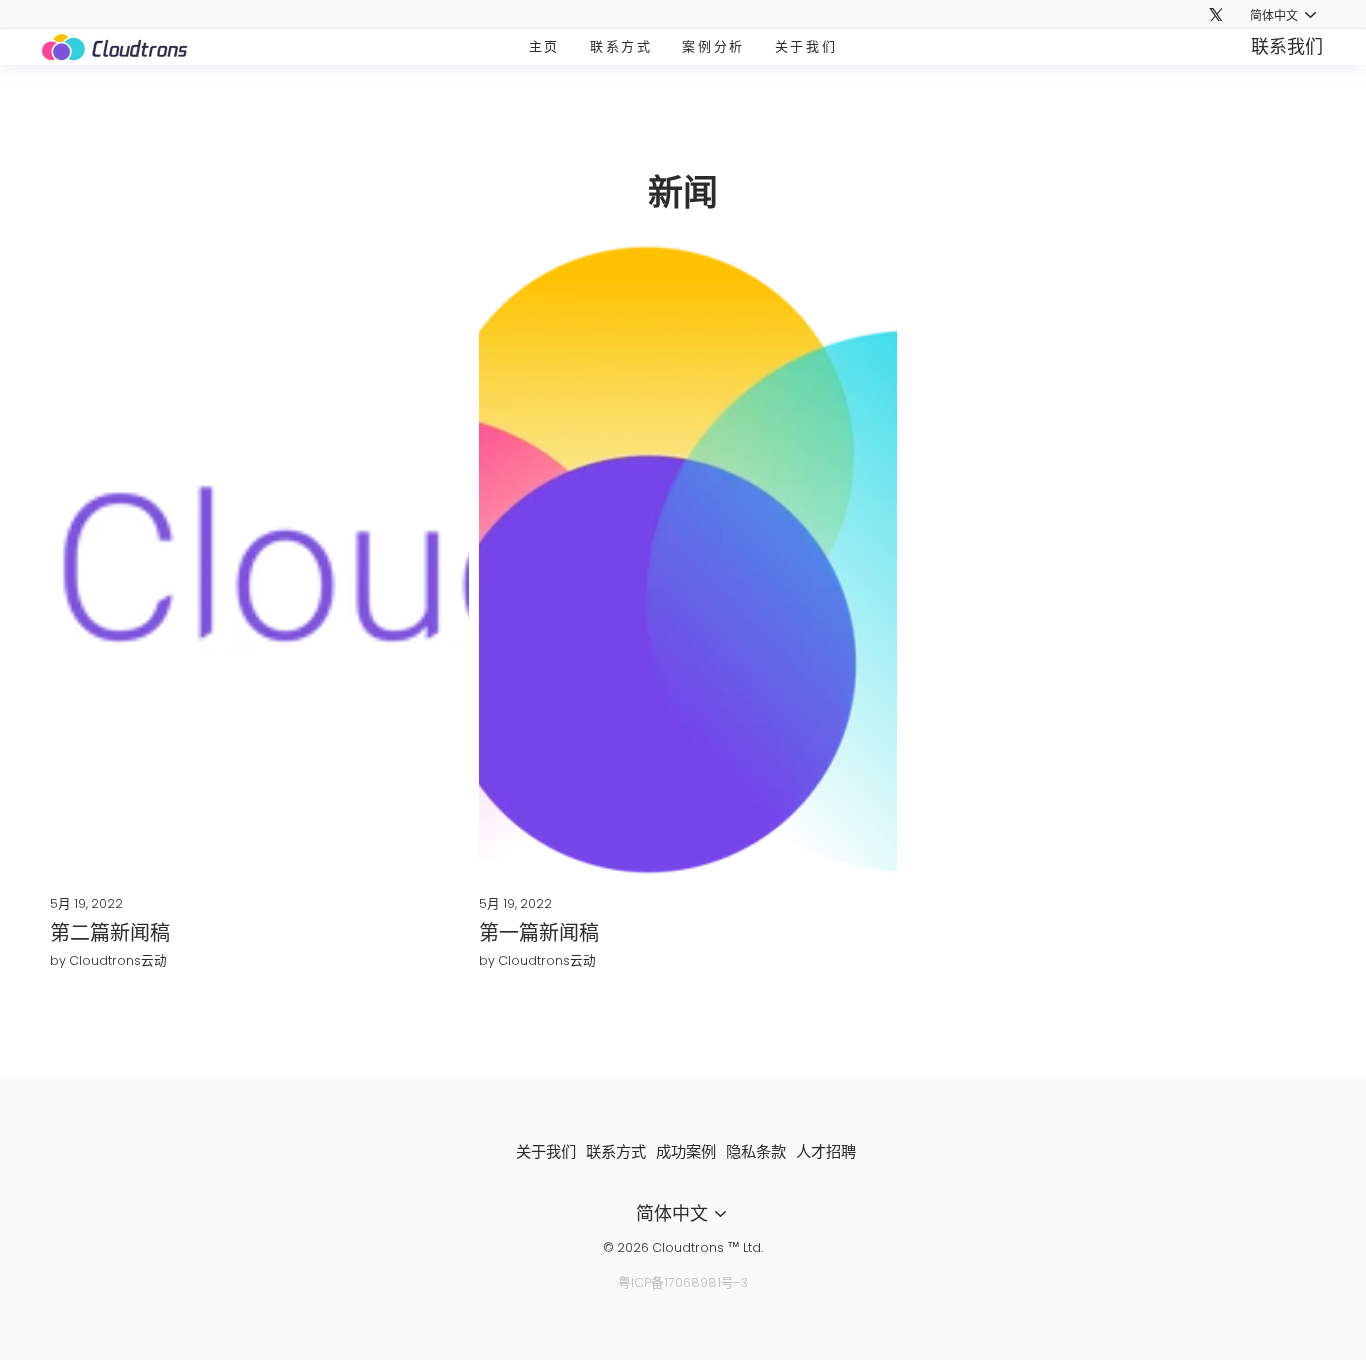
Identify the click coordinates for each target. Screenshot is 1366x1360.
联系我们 (1287, 46)
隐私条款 (756, 1151)
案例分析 (713, 46)
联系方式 (621, 46)
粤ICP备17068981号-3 (683, 1282)
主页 (544, 46)
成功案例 (686, 1151)
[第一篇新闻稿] (688, 560)
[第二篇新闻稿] (259, 560)
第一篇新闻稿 (539, 933)
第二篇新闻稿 (110, 933)
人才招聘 (826, 1151)
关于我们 (806, 46)
